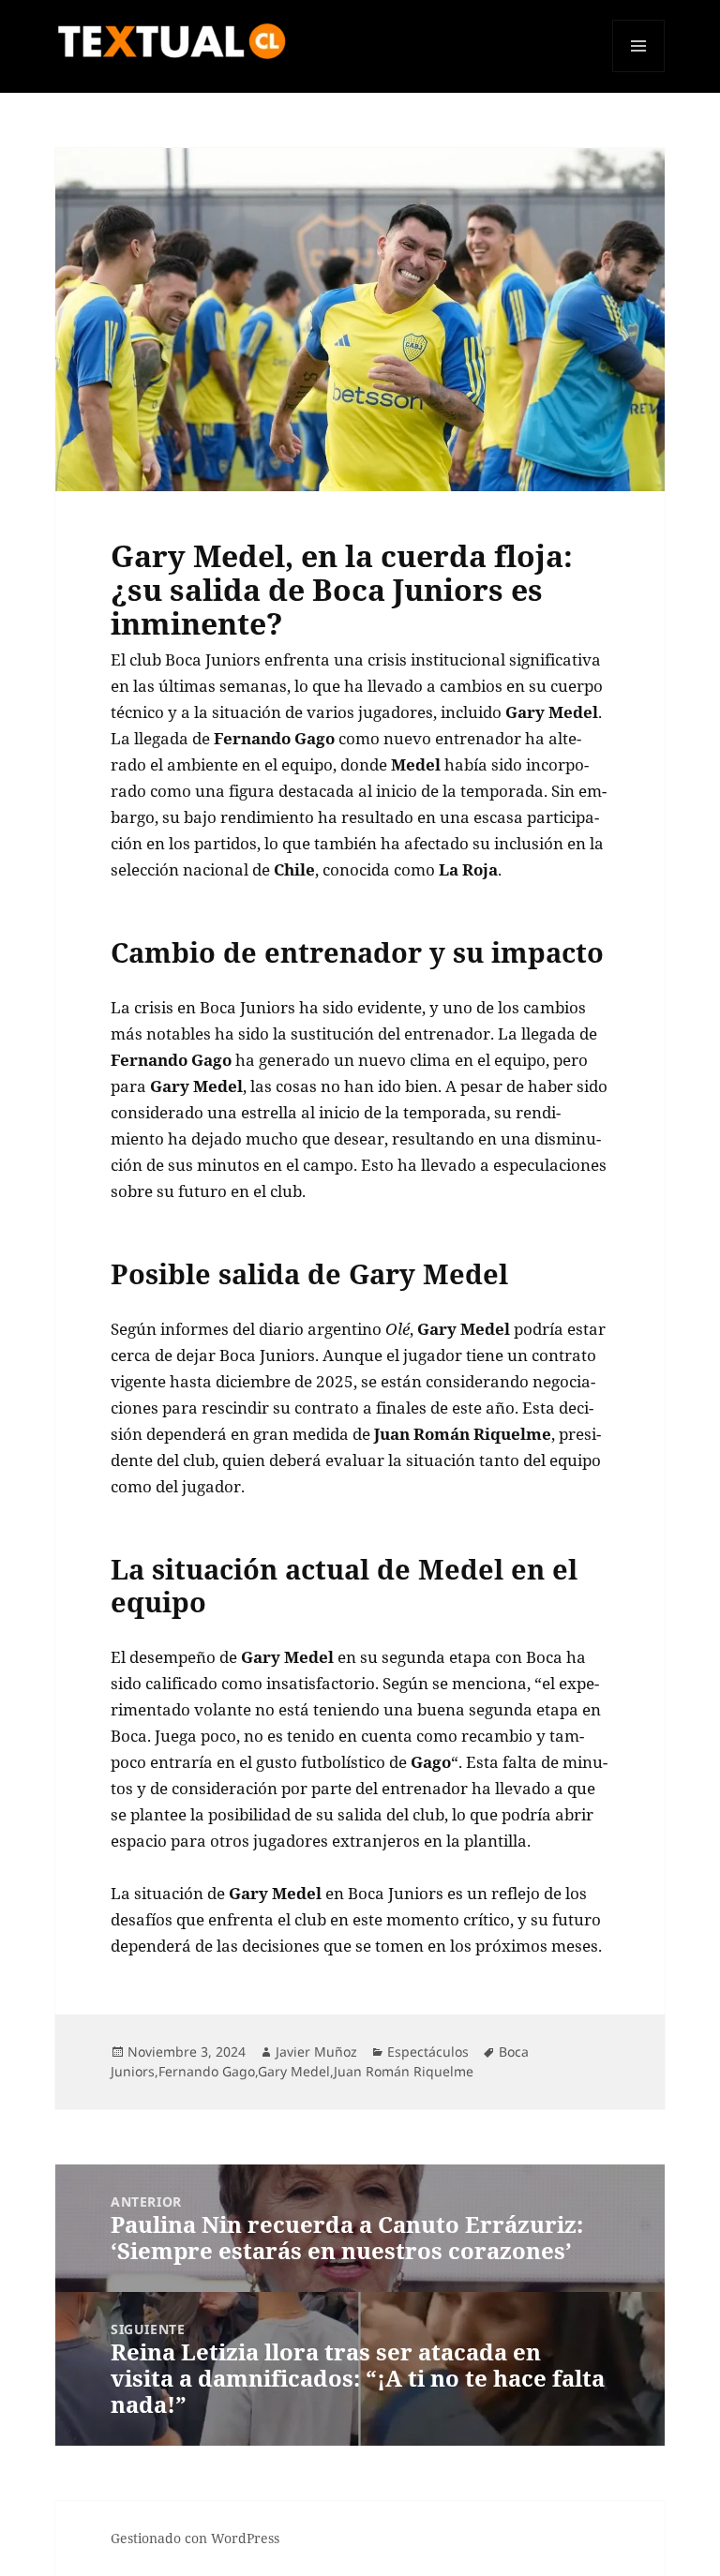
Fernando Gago (207, 2071)
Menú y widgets (639, 72)
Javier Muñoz (316, 2052)
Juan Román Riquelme (404, 2071)
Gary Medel (294, 2071)
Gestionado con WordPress (195, 2538)
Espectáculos (428, 2052)
